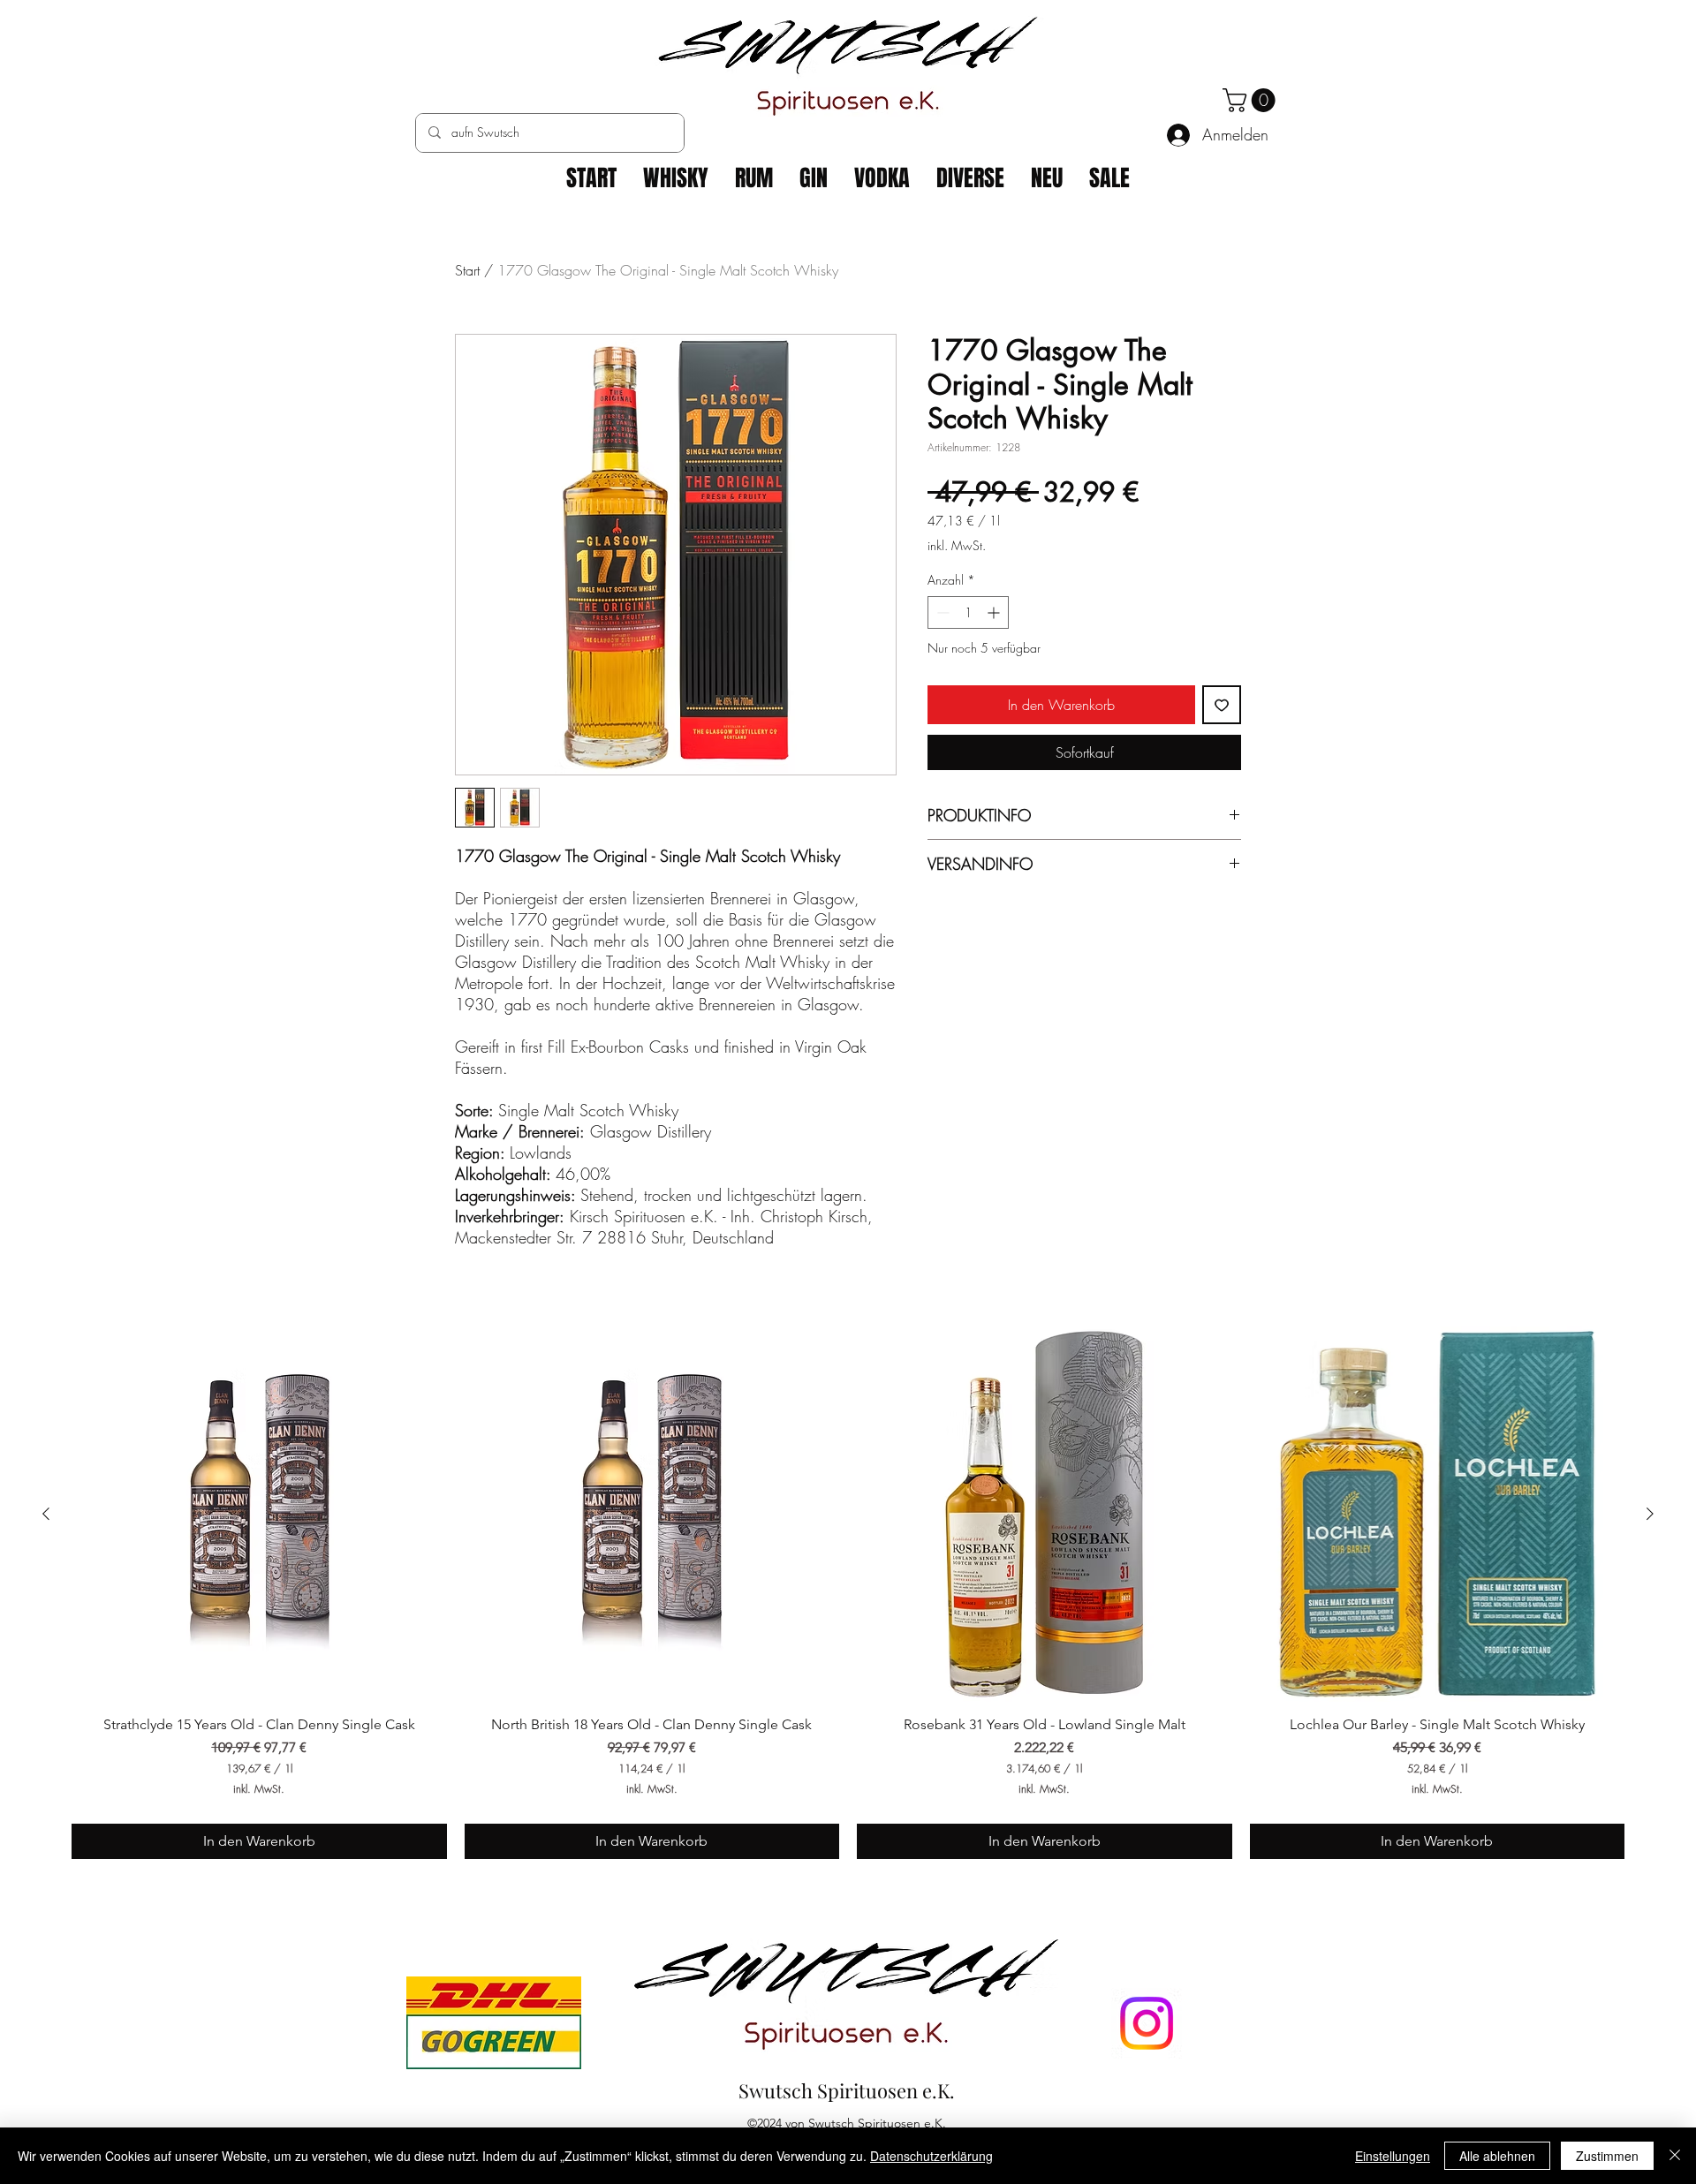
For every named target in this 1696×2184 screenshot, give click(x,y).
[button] (1252, 100)
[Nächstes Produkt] (1650, 1514)
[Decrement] (941, 612)
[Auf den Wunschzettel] (1222, 705)
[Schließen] (1675, 2156)
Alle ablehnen (1497, 2156)
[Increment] (995, 612)
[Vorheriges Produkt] (46, 1514)
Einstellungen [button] (1393, 2156)
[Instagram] (1147, 2023)
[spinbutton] (968, 612)
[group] (848, 1593)
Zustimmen (1607, 2156)
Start (467, 270)
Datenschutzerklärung (931, 2156)
